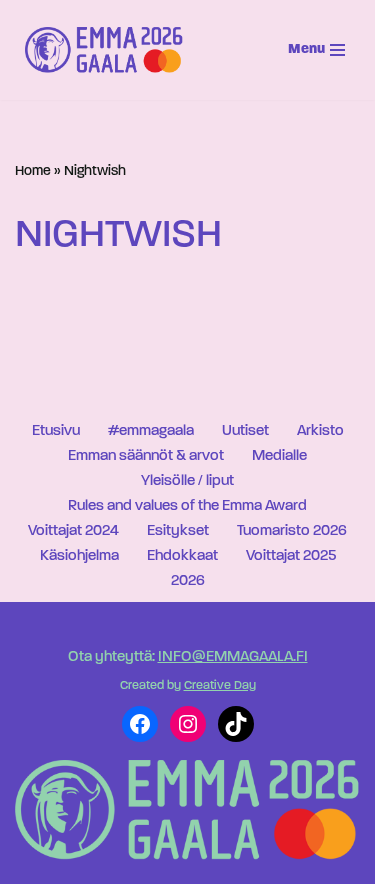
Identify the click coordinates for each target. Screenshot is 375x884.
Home (33, 171)
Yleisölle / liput (187, 481)
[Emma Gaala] (109, 50)
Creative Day (220, 686)
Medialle (279, 456)
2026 (188, 581)
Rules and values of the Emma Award (187, 506)
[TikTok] (236, 724)
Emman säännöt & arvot (146, 456)
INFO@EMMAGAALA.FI (233, 657)
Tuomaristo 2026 (292, 531)
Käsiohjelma (79, 556)
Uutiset (245, 431)
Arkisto (320, 431)
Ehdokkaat (182, 556)
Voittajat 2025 (291, 556)
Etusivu (56, 431)
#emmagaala (151, 431)
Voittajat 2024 (73, 531)
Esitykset (178, 531)
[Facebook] (140, 724)
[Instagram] (188, 724)
